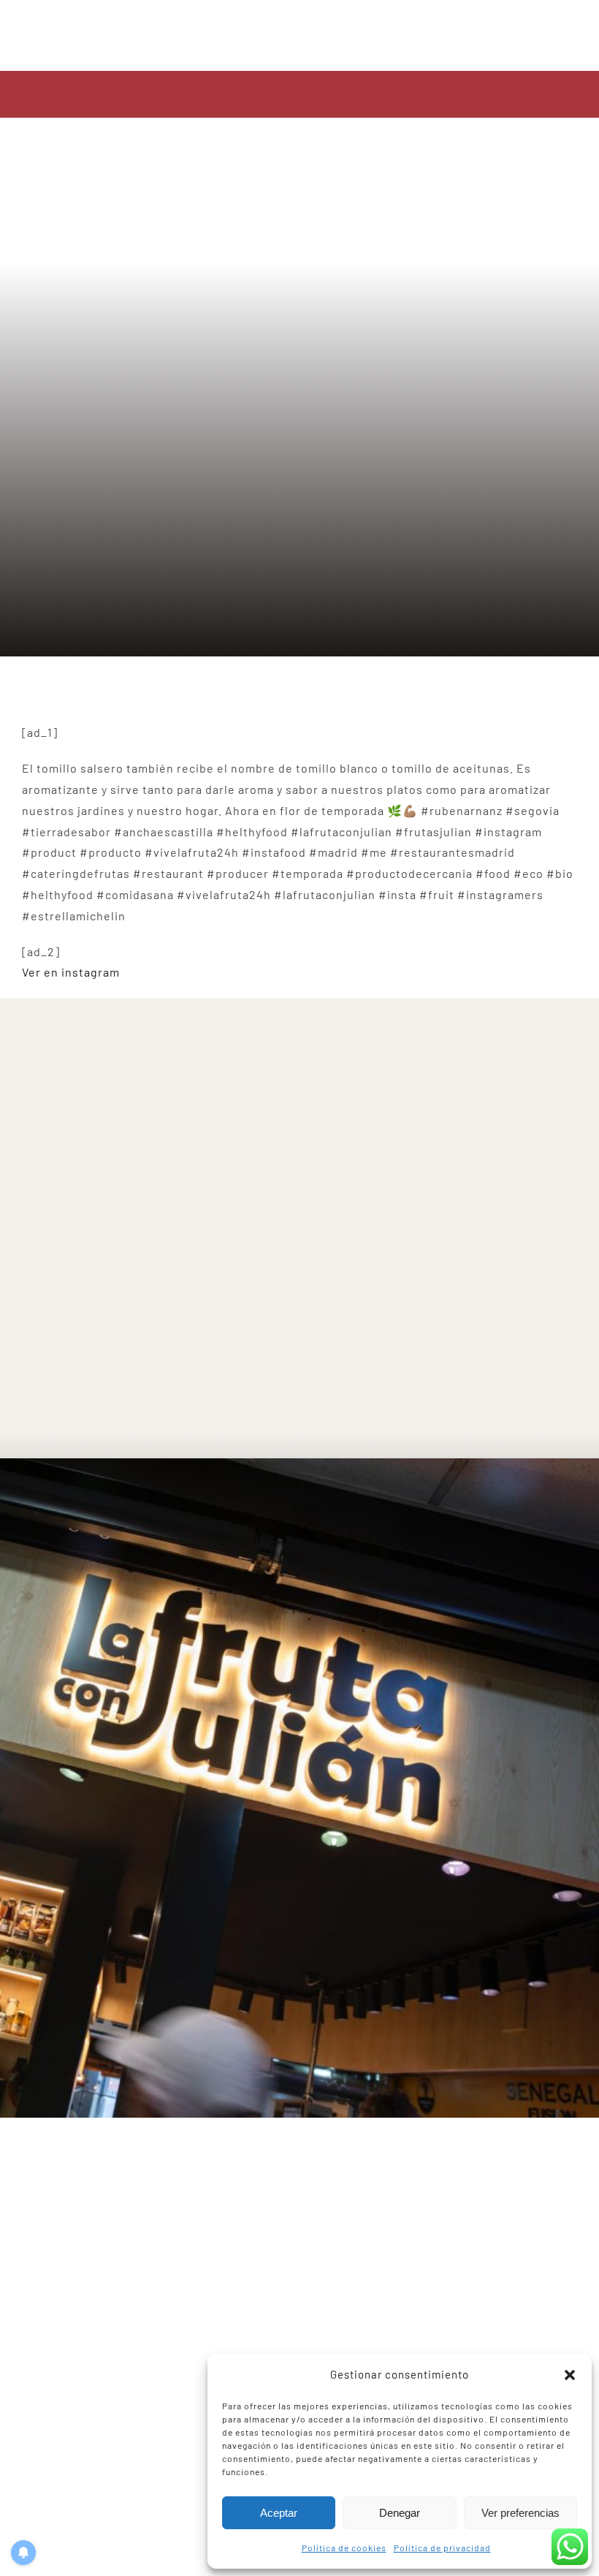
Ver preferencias (520, 2513)
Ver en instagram (71, 972)
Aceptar (279, 2513)
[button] (570, 2375)
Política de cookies (344, 2547)
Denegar (400, 2513)
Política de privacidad (442, 2547)
